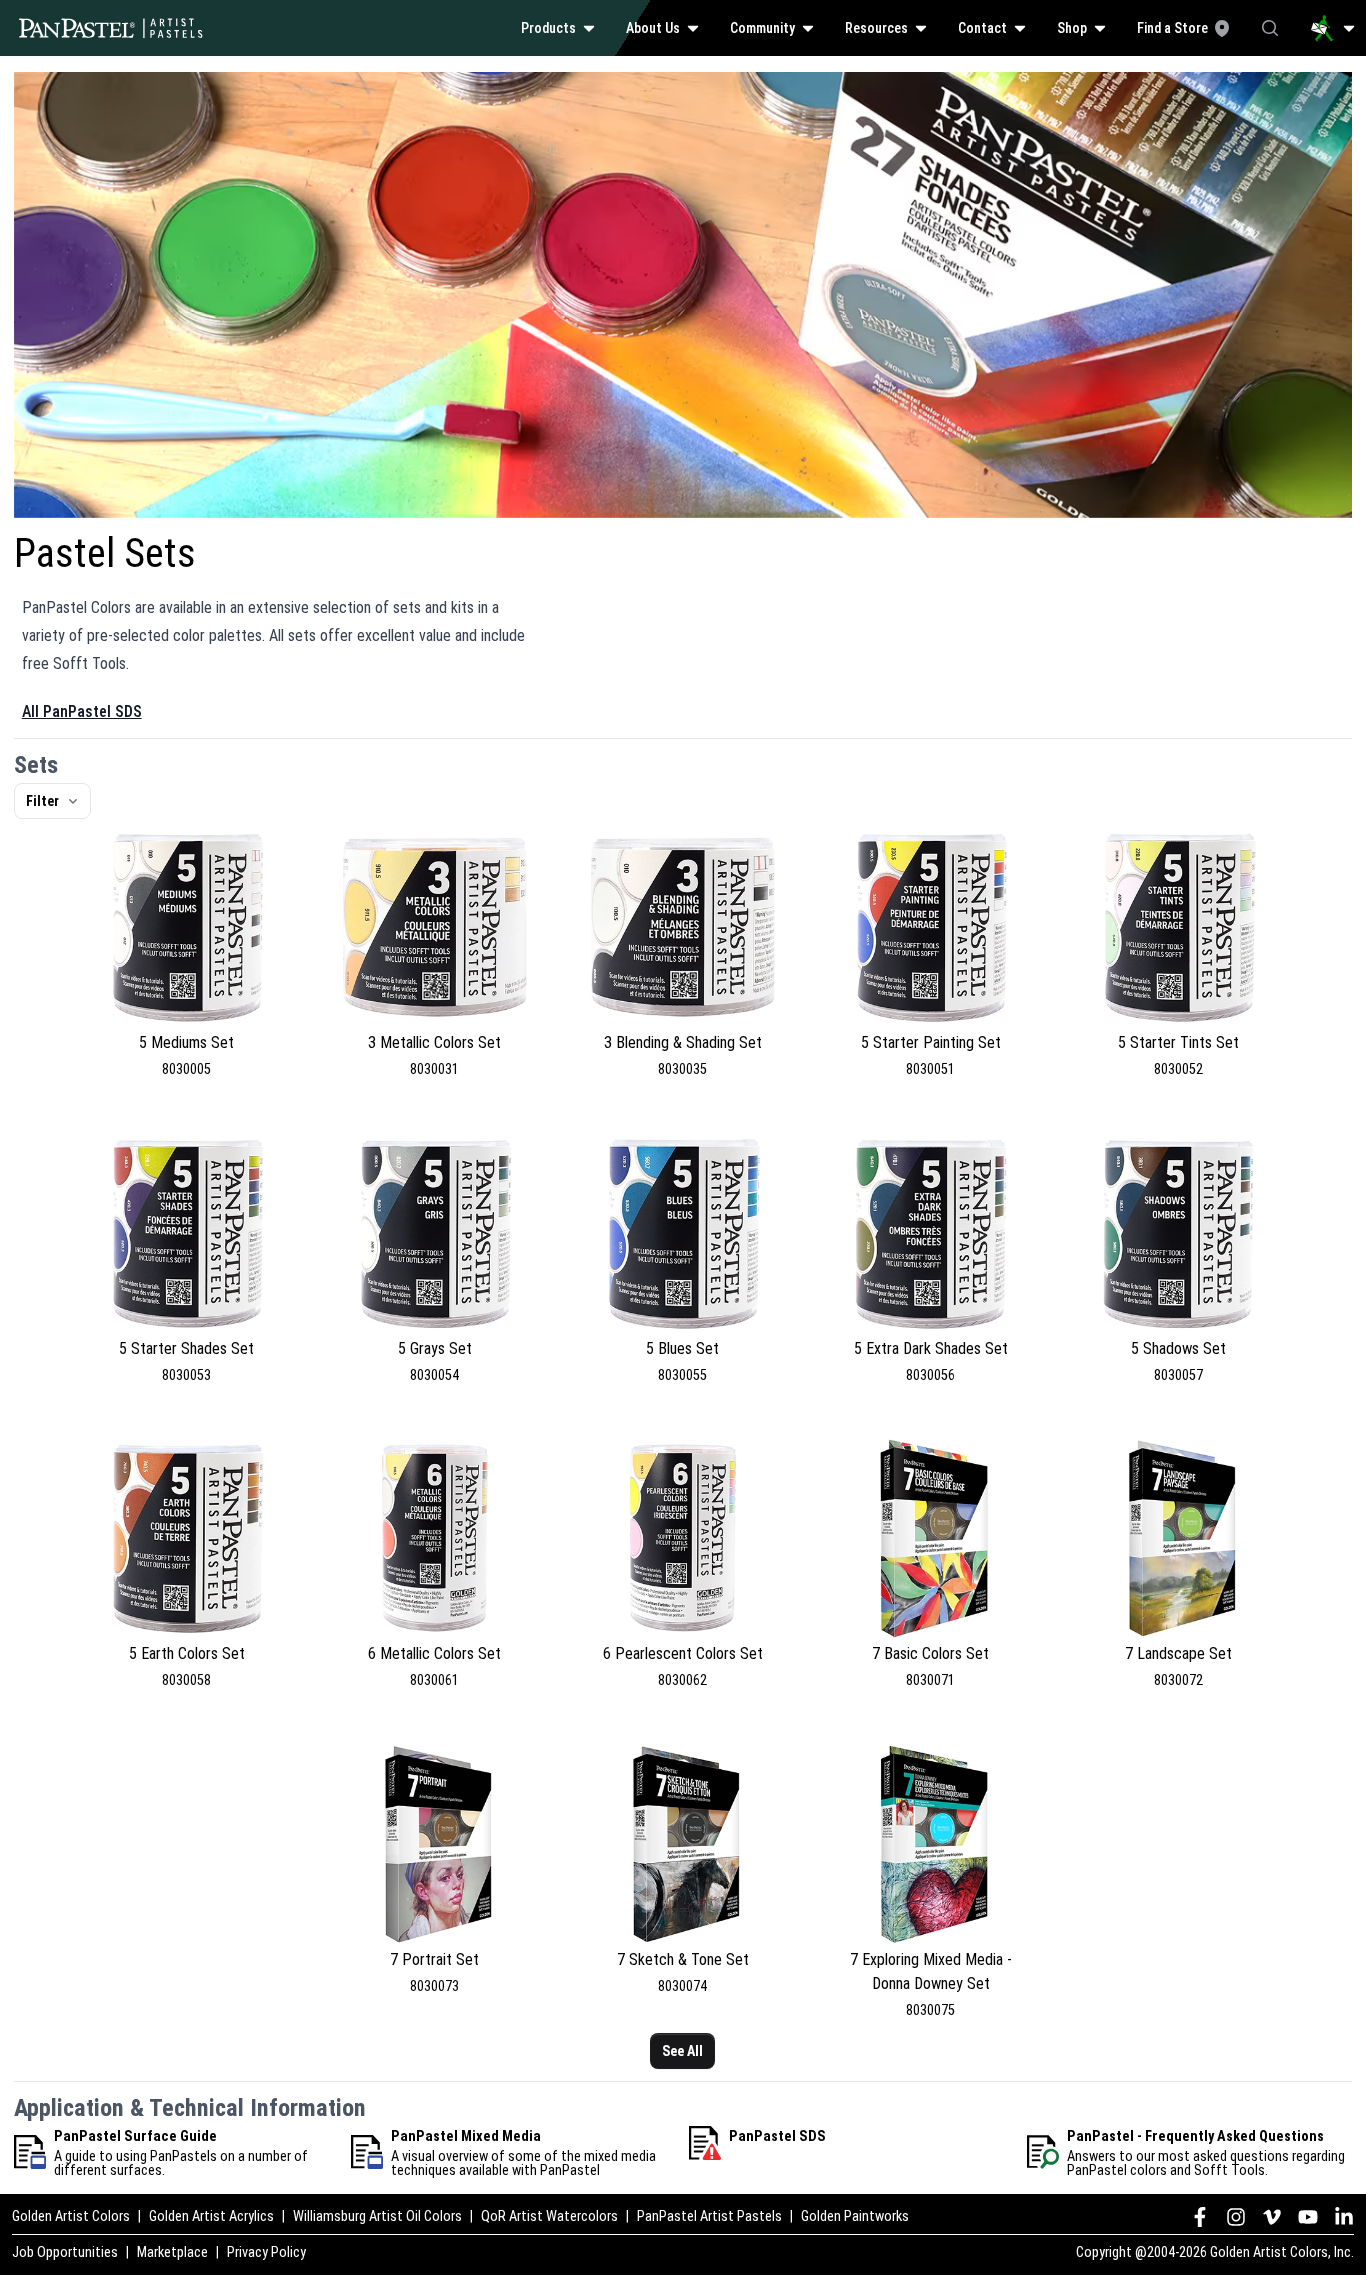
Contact (982, 28)
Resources (876, 28)
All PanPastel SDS (82, 711)
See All (682, 2051)
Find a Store (1172, 28)
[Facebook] (1200, 2217)
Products (548, 28)
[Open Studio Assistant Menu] (1333, 28)
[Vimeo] (1272, 2217)
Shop (1072, 28)
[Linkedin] (1344, 2217)
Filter (42, 801)
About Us (653, 28)
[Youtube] (1308, 2217)
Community (762, 28)
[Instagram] (1236, 2217)
